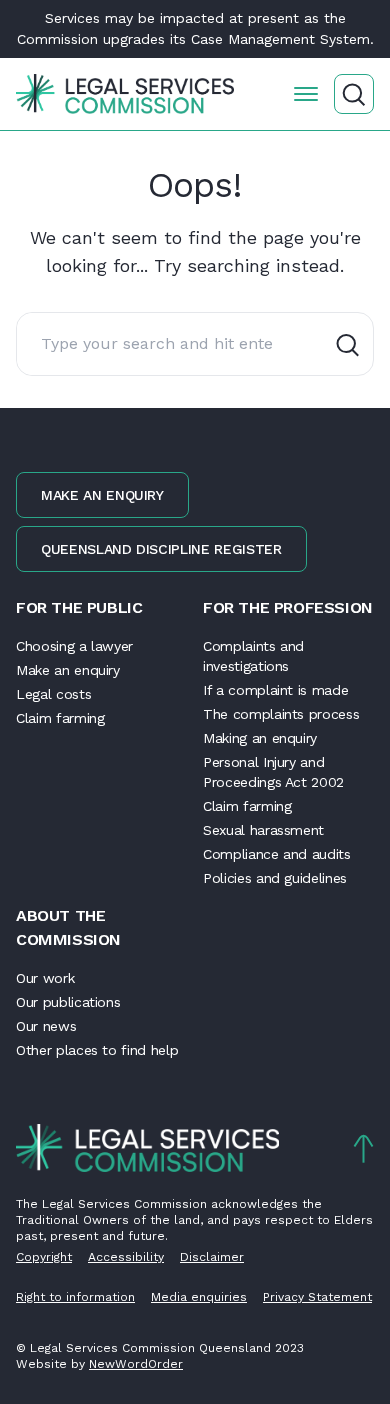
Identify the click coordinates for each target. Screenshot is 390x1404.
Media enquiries (199, 1297)
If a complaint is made (275, 690)
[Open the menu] (306, 94)
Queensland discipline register (161, 549)
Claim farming (60, 718)
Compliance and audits (277, 854)
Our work (45, 978)
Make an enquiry (102, 495)
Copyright (44, 1257)
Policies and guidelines (275, 878)
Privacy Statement (317, 1297)
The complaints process (281, 714)
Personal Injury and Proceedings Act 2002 (273, 772)
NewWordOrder (136, 1364)
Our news (46, 1026)
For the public (79, 607)
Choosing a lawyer (74, 646)
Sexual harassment (263, 830)
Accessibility (126, 1257)
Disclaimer (212, 1257)
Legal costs (53, 694)
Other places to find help (97, 1050)
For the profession (288, 607)
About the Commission (68, 927)
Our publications (68, 1002)
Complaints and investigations (253, 656)
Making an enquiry (260, 738)
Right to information (75, 1297)
